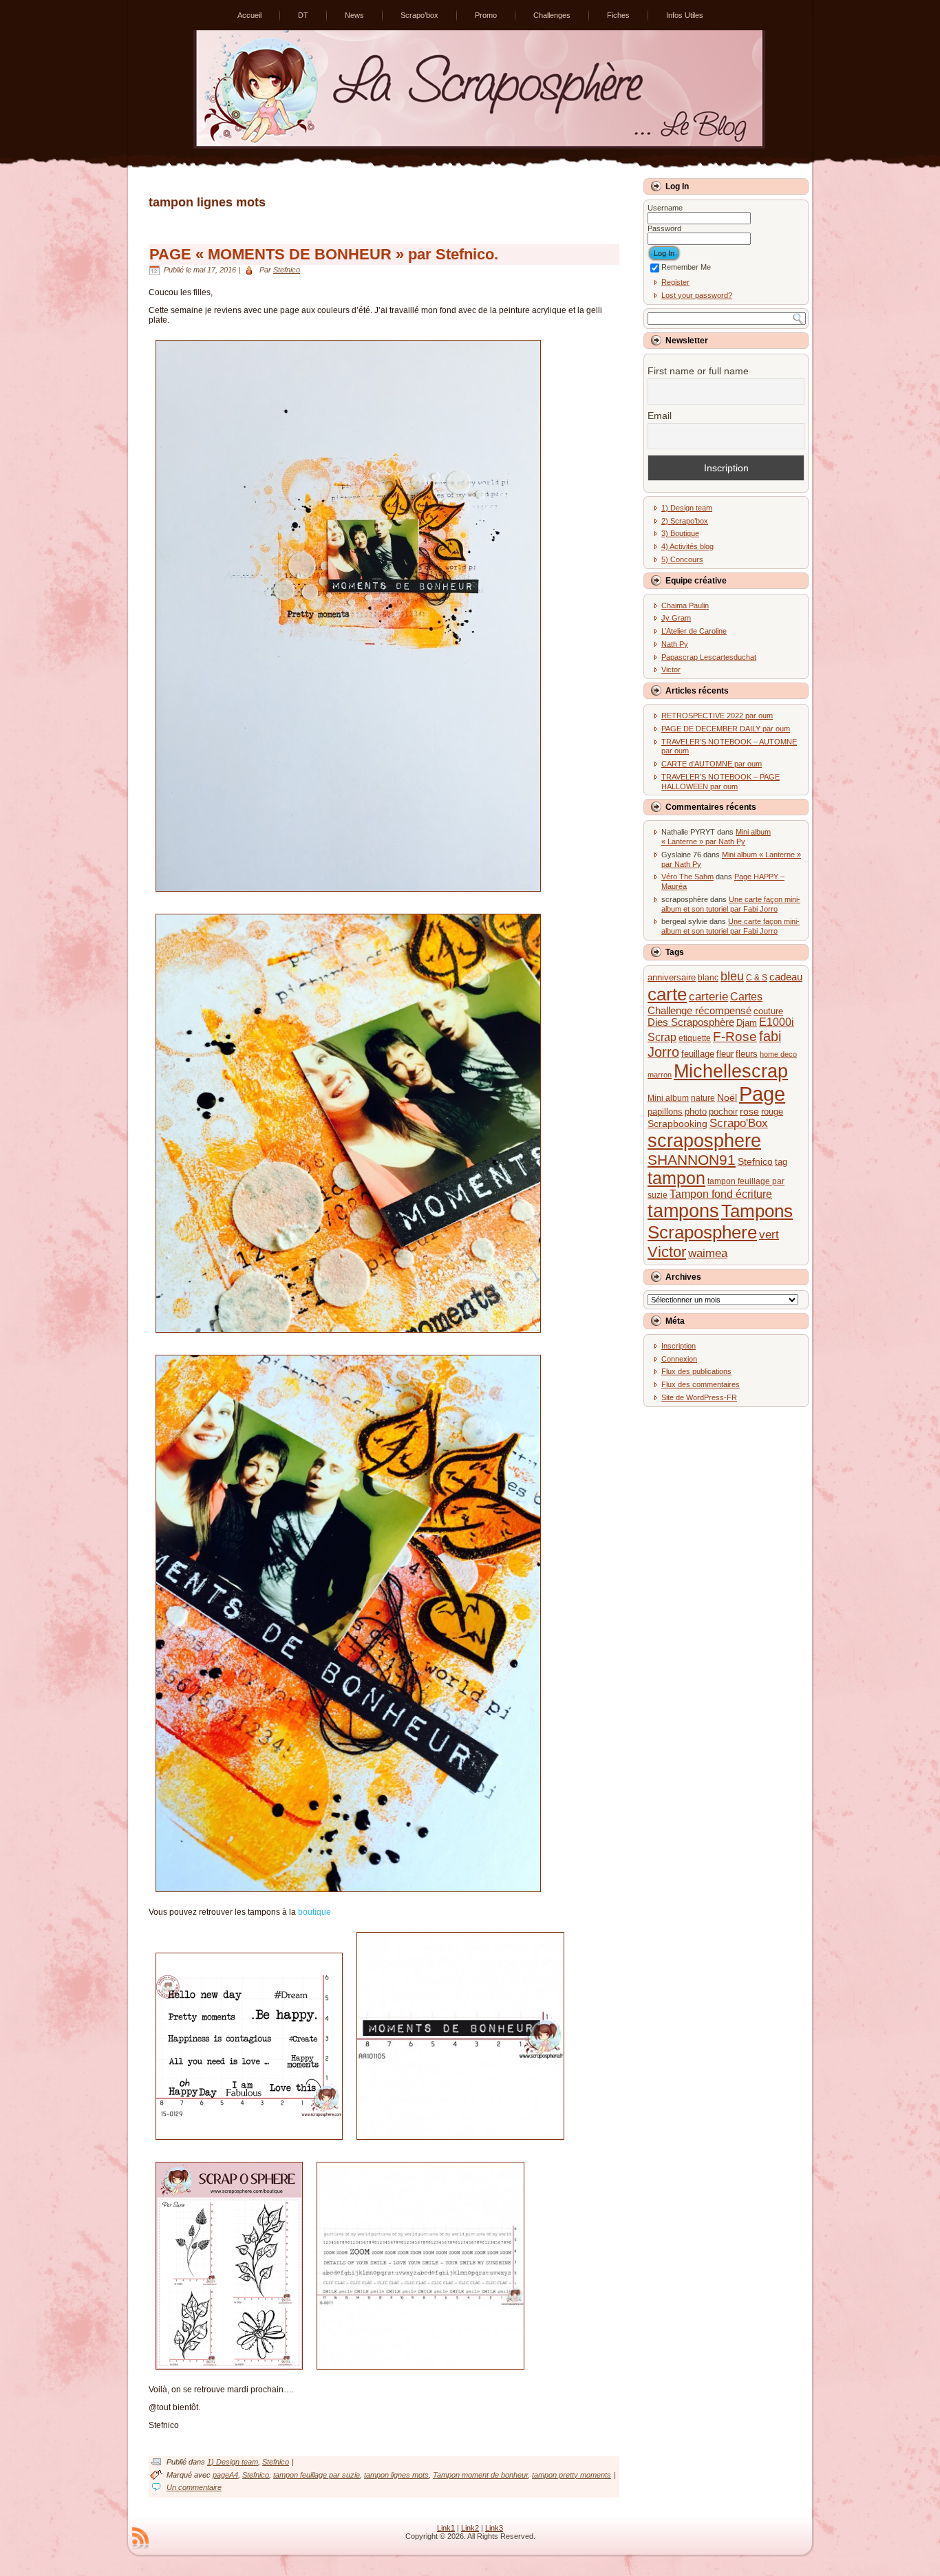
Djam (747, 1023)
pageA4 (225, 2475)
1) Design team (233, 2462)
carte (667, 994)
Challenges (552, 15)
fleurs (747, 1054)
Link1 (446, 2528)
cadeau (786, 977)
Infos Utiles (685, 15)
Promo (486, 15)
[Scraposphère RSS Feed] (140, 2538)
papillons (665, 1112)
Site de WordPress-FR (699, 1397)
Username (665, 208)
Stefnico (287, 270)
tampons (683, 1211)
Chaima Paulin (685, 605)
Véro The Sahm (687, 877)
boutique (314, 1912)
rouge (772, 1112)
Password (664, 228)
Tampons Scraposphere (720, 1222)
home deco (778, 1054)
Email (660, 416)
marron (660, 1075)
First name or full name (698, 371)
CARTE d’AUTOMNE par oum (712, 764)
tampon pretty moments (572, 2475)
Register (675, 282)
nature (703, 1098)
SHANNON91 (692, 1160)
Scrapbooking (677, 1124)
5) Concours (682, 559)
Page (762, 1094)
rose (749, 1111)
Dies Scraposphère (691, 1022)
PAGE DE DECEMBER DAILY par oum (726, 729)
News (354, 15)
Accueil (249, 15)
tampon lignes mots (396, 2475)
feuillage (698, 1054)
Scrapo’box (419, 15)
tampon (676, 1178)
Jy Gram (676, 618)
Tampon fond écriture (721, 1194)
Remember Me (686, 267)
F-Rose (735, 1037)
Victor (671, 669)
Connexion (679, 1359)
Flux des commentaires (701, 1384)
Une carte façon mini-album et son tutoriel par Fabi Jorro (731, 904)
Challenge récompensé (699, 1011)
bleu (732, 976)
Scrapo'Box (739, 1123)
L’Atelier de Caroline (694, 631)
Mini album (668, 1098)
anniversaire (672, 977)
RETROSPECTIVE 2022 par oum (717, 716)
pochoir (723, 1112)
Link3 (494, 2528)
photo (696, 1112)
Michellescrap (731, 1071)
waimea (708, 1253)
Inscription (679, 1346)
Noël (727, 1098)
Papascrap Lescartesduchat (709, 657)
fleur (725, 1054)
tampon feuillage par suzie (317, 2475)
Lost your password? (697, 295)
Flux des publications (696, 1371)
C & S (757, 978)
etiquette (695, 1038)
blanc (708, 978)
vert (769, 1235)
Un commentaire (194, 2487)
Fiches (618, 15)
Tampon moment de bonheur (480, 2475)
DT (303, 15)
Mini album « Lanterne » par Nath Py (716, 837)
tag (781, 1162)
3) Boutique (680, 533)
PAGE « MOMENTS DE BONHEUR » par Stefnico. (324, 254)
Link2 (470, 2528)
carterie (708, 997)
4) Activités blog (687, 546)
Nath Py (675, 644)
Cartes (746, 996)
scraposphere (704, 1141)
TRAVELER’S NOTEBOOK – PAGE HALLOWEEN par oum (720, 782)
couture (768, 1011)
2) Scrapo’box (685, 521)
